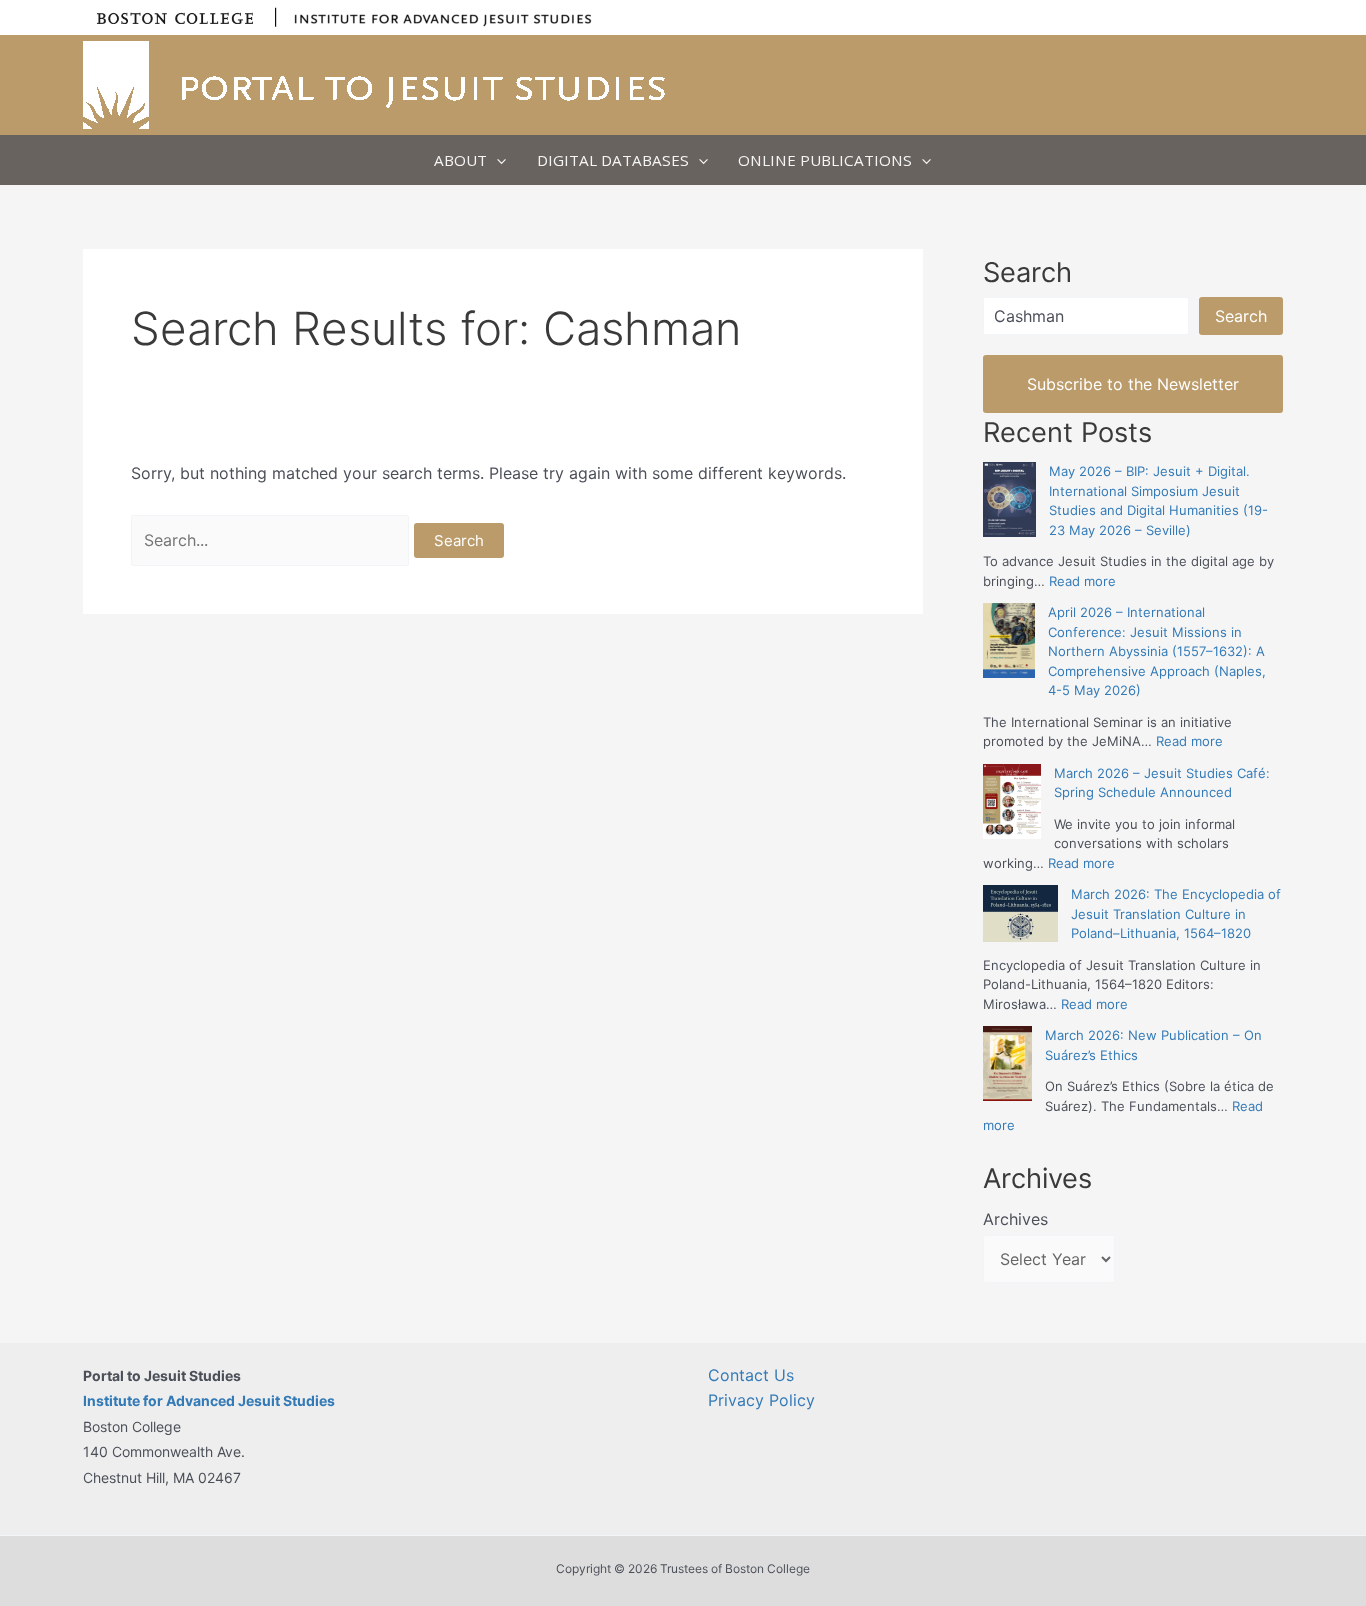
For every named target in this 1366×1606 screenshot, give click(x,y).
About (460, 160)
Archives (1015, 1219)
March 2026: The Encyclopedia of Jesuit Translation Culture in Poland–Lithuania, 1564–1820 (1176, 913)
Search (1241, 316)
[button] (496, 160)
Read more (1082, 581)
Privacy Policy (761, 1400)
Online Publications (825, 160)
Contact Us (751, 1375)
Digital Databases (613, 160)
